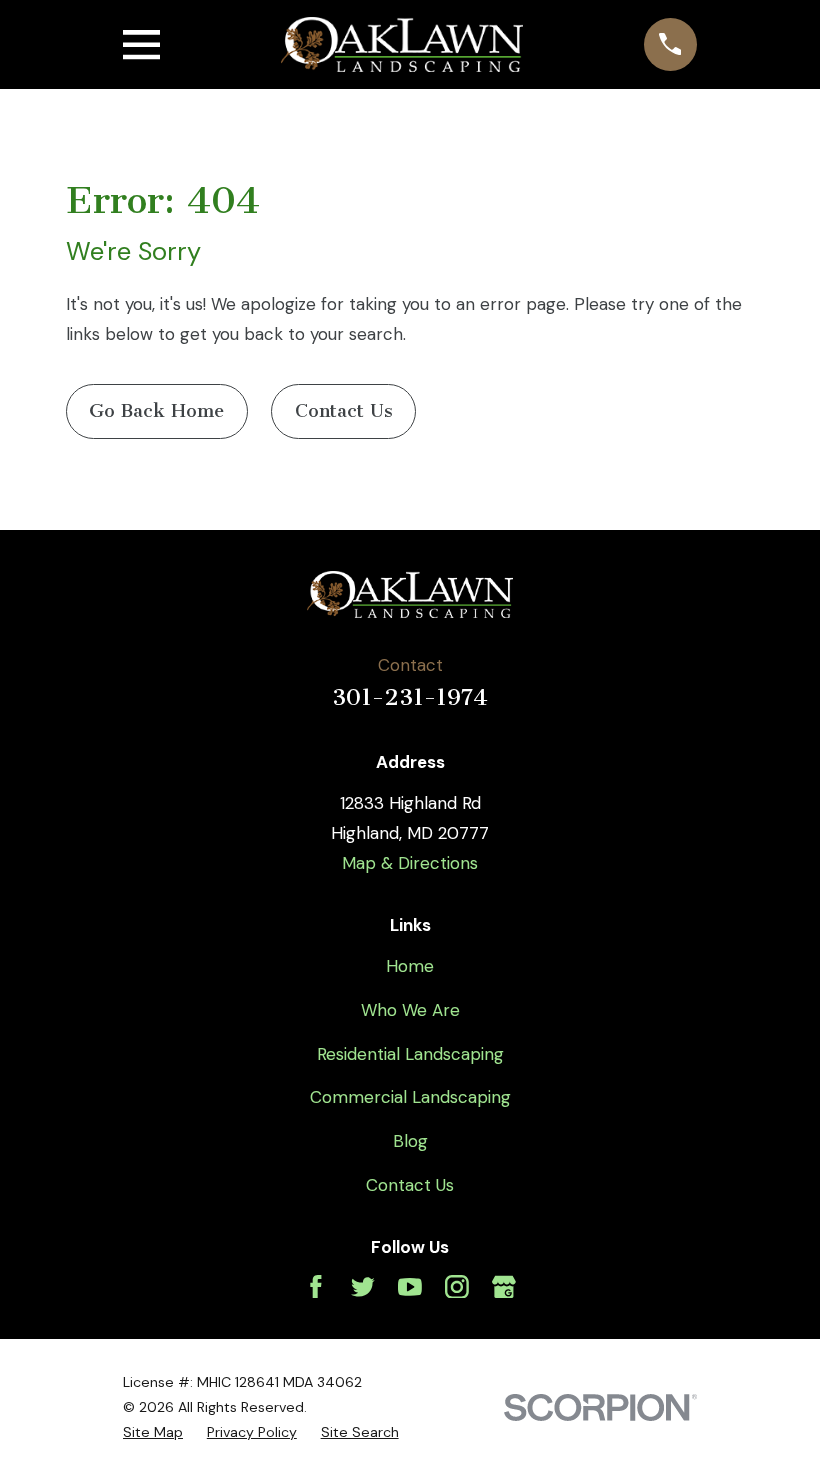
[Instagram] (457, 1287)
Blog (410, 1141)
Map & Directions (410, 863)
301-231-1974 (410, 697)
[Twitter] (363, 1287)
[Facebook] (316, 1287)
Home (410, 966)
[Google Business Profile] (504, 1287)
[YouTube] (410, 1287)
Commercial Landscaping (410, 1097)
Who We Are (410, 1010)
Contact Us (344, 411)
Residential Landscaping (410, 1054)
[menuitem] (153, 1432)
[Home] (401, 44)
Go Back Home (156, 411)
